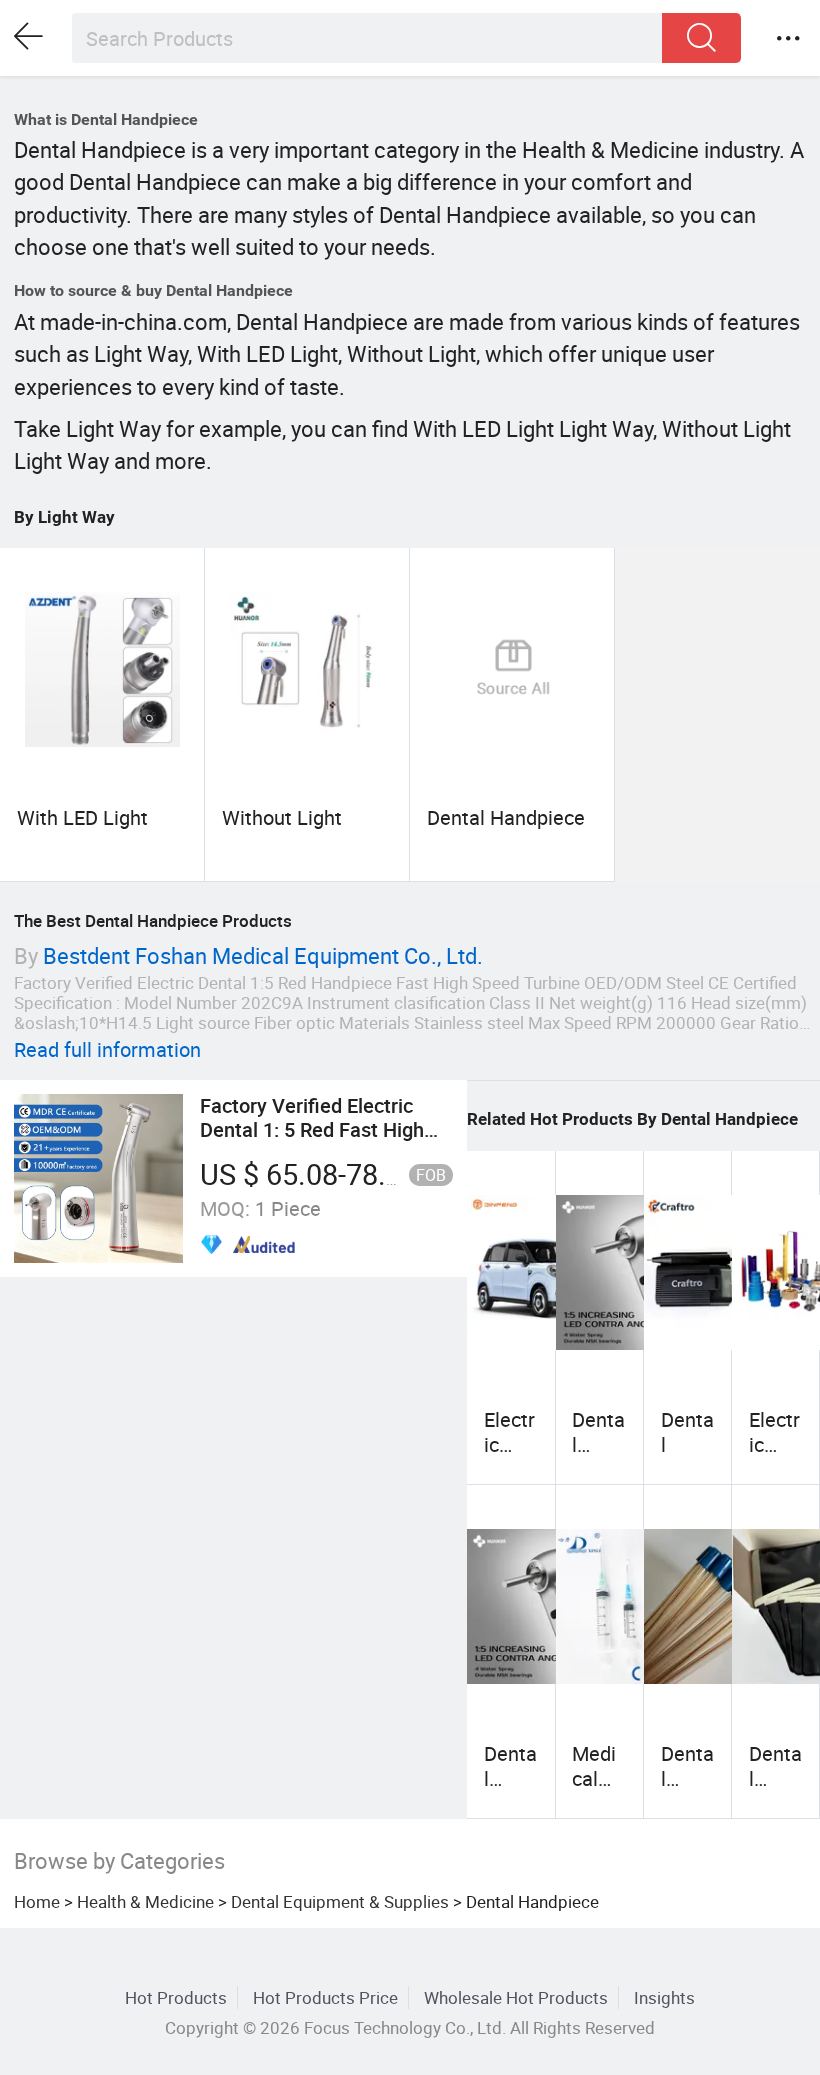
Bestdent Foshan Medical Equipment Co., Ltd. (263, 955)
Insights (664, 1997)
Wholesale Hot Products (516, 1997)
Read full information (107, 1049)
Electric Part (774, 1444)
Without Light (282, 817)
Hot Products (176, 1997)
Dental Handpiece (506, 817)
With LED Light (82, 817)
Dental (687, 1431)
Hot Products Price (325, 1997)
